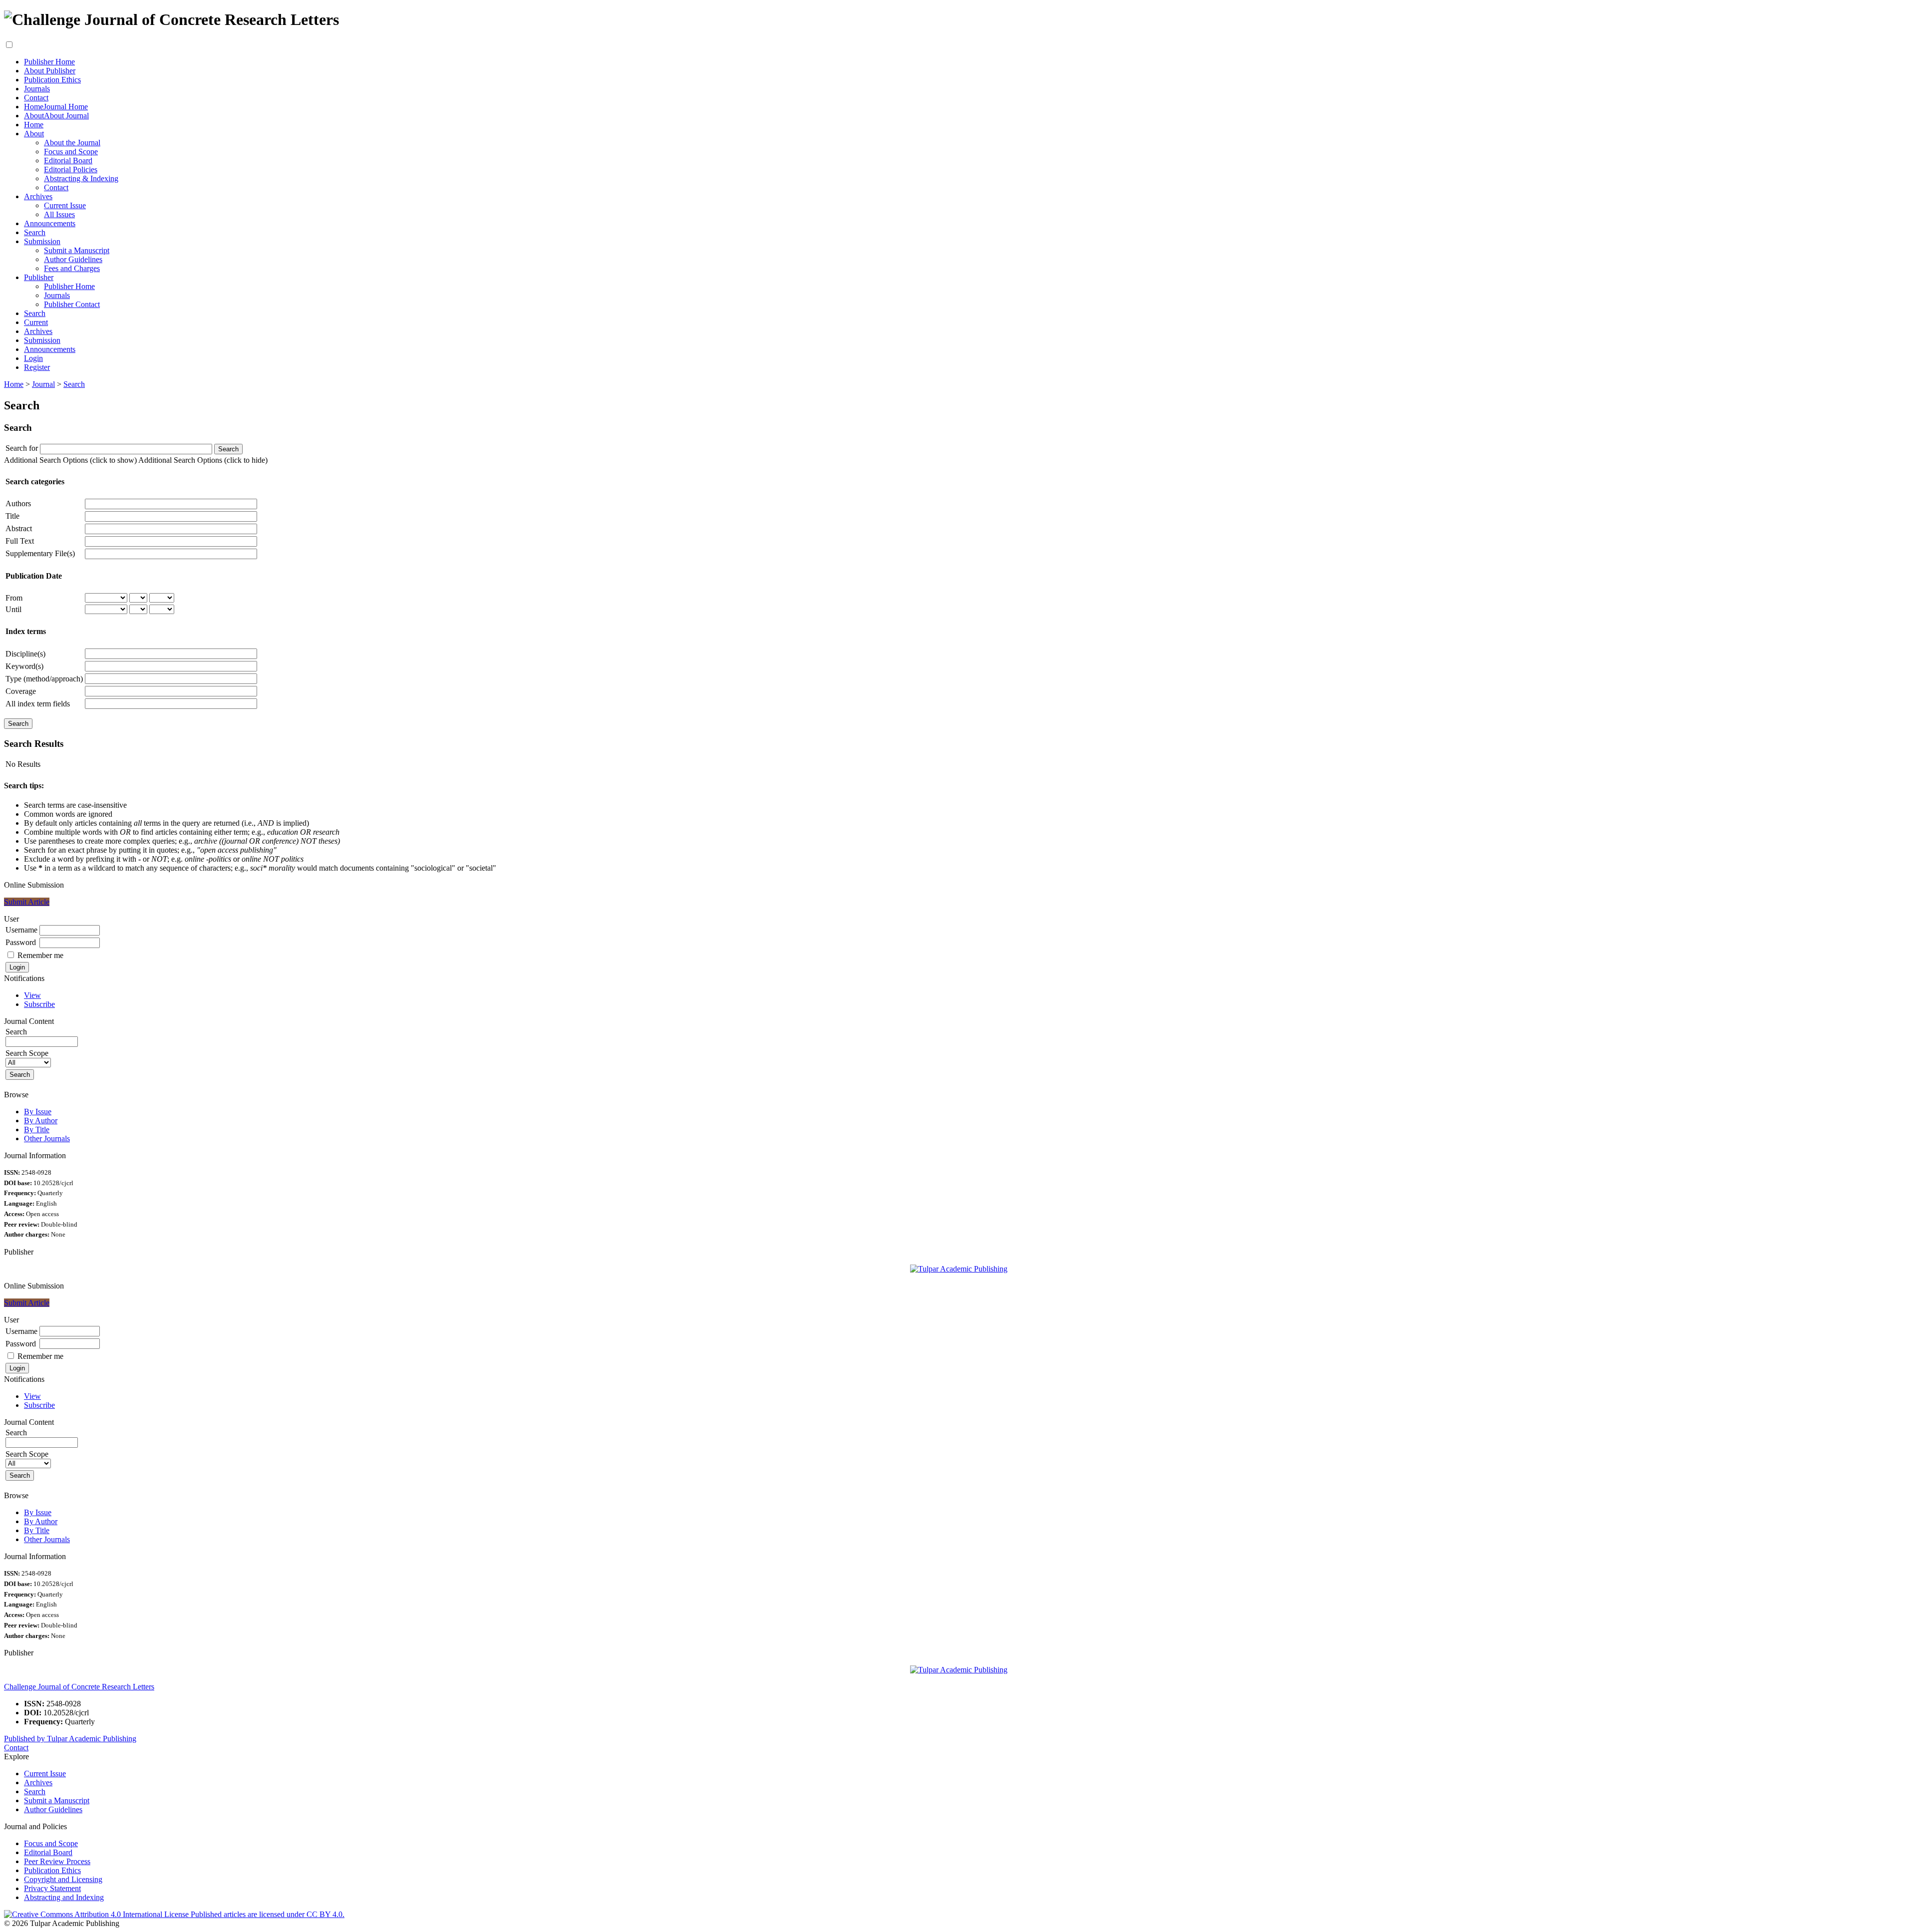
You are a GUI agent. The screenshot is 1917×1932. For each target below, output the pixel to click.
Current (36, 322)
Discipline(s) (25, 654)
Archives (38, 196)
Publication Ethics (52, 80)
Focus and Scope (71, 152)
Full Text (20, 541)
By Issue (38, 1112)
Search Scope (27, 1053)
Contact (36, 98)
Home (34, 125)
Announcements (50, 223)
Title (12, 516)
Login (33, 358)
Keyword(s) (24, 666)
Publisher (39, 277)
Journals (37, 89)
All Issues (59, 214)
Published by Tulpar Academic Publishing (70, 1739)
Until (13, 609)
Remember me (40, 955)
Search (35, 232)
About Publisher (50, 71)
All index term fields (38, 704)
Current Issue (65, 205)
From (14, 598)
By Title (37, 1129)
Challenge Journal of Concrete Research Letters (79, 1687)
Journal (43, 384)
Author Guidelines (73, 259)
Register (37, 367)
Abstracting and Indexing (64, 1897)
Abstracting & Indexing (81, 178)
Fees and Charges (72, 268)
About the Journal (72, 143)
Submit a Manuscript (77, 250)
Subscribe (39, 1004)
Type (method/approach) (44, 679)
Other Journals (47, 1138)
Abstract (19, 528)
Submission (42, 241)
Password (21, 942)
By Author (41, 1121)
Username (21, 930)
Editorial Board (68, 161)
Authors (18, 503)
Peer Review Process (57, 1861)
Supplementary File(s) (40, 553)
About (34, 134)
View (32, 995)
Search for (22, 448)
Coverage (21, 691)
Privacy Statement (52, 1888)
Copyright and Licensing (63, 1879)
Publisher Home (49, 62)
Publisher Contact (72, 304)
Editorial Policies (71, 169)
